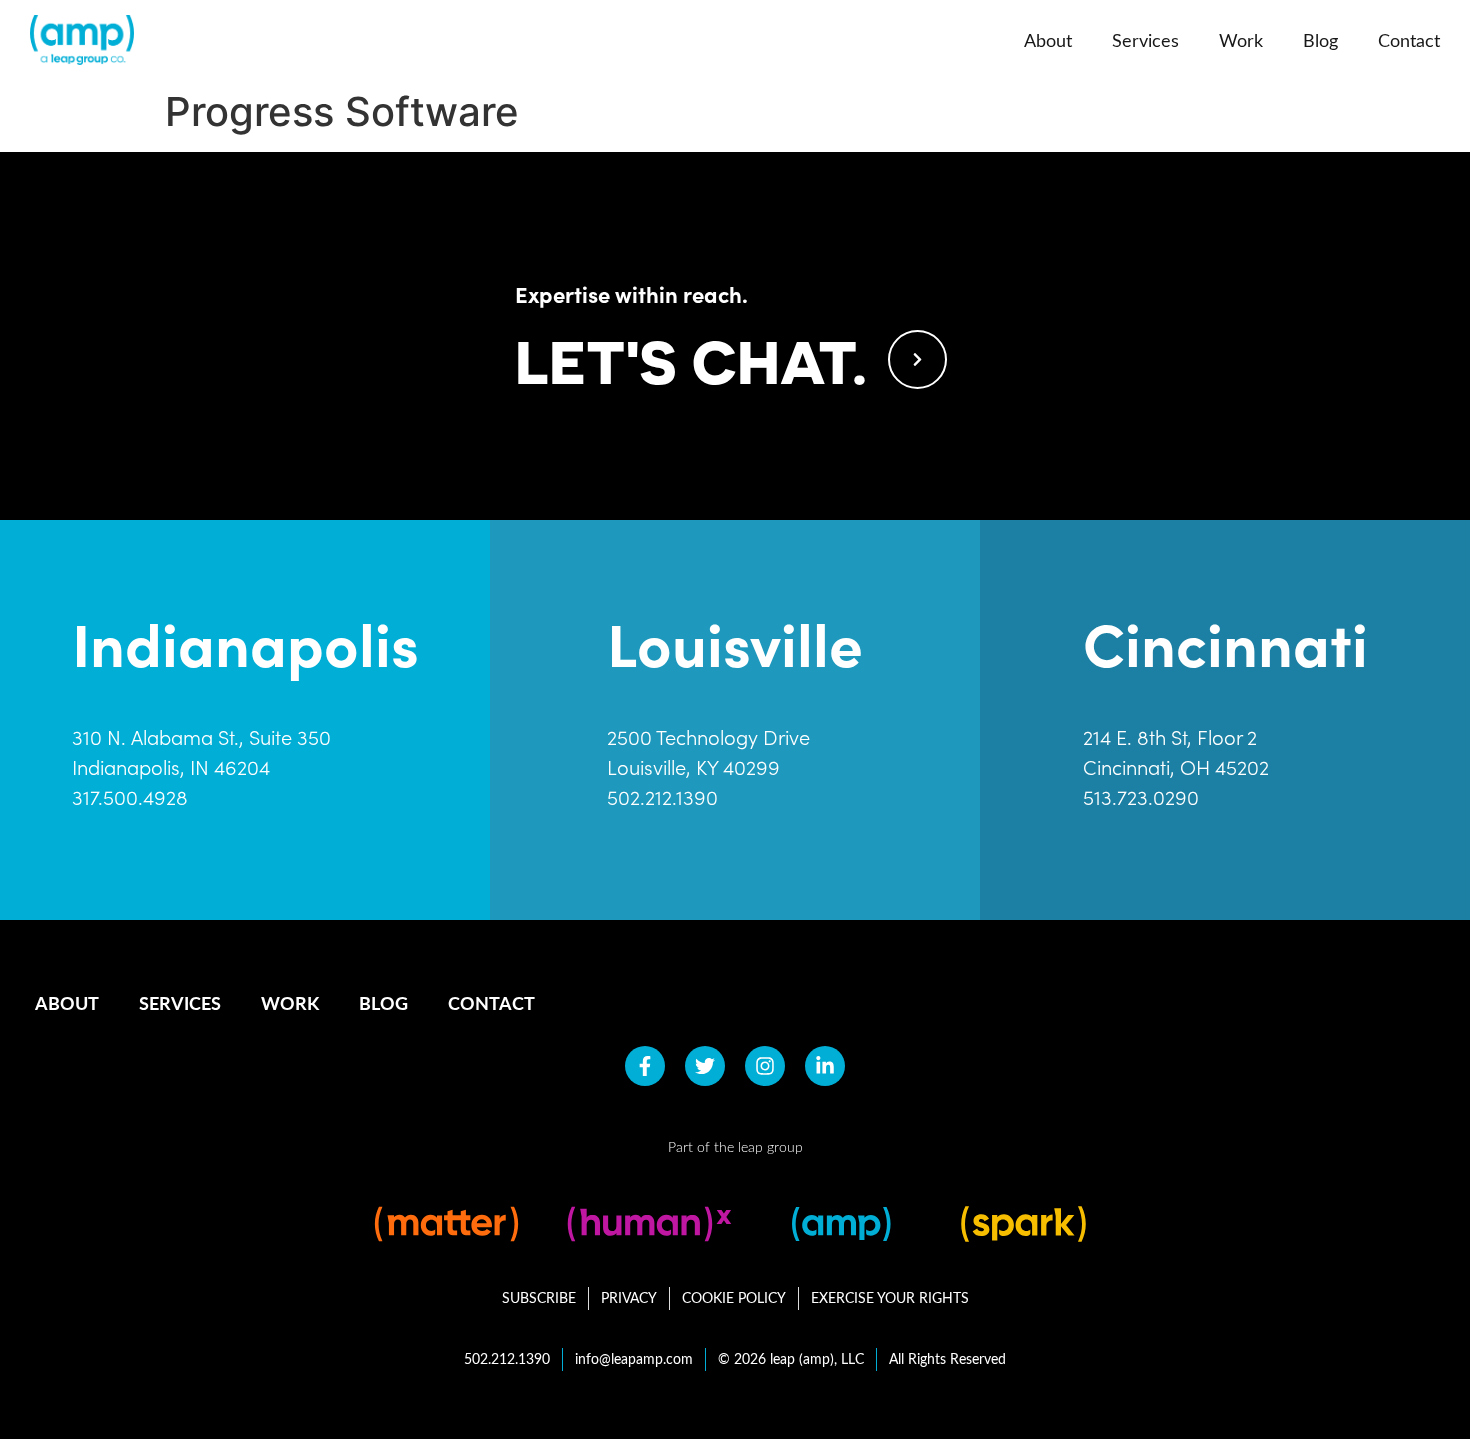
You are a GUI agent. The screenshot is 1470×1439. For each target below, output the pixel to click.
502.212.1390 (662, 797)
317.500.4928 (130, 797)
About (1048, 40)
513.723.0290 (1141, 797)
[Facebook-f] (645, 1066)
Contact (1409, 40)
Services (1145, 40)
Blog (1320, 40)
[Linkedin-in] (825, 1066)
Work (1241, 40)
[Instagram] (765, 1066)
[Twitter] (705, 1066)
